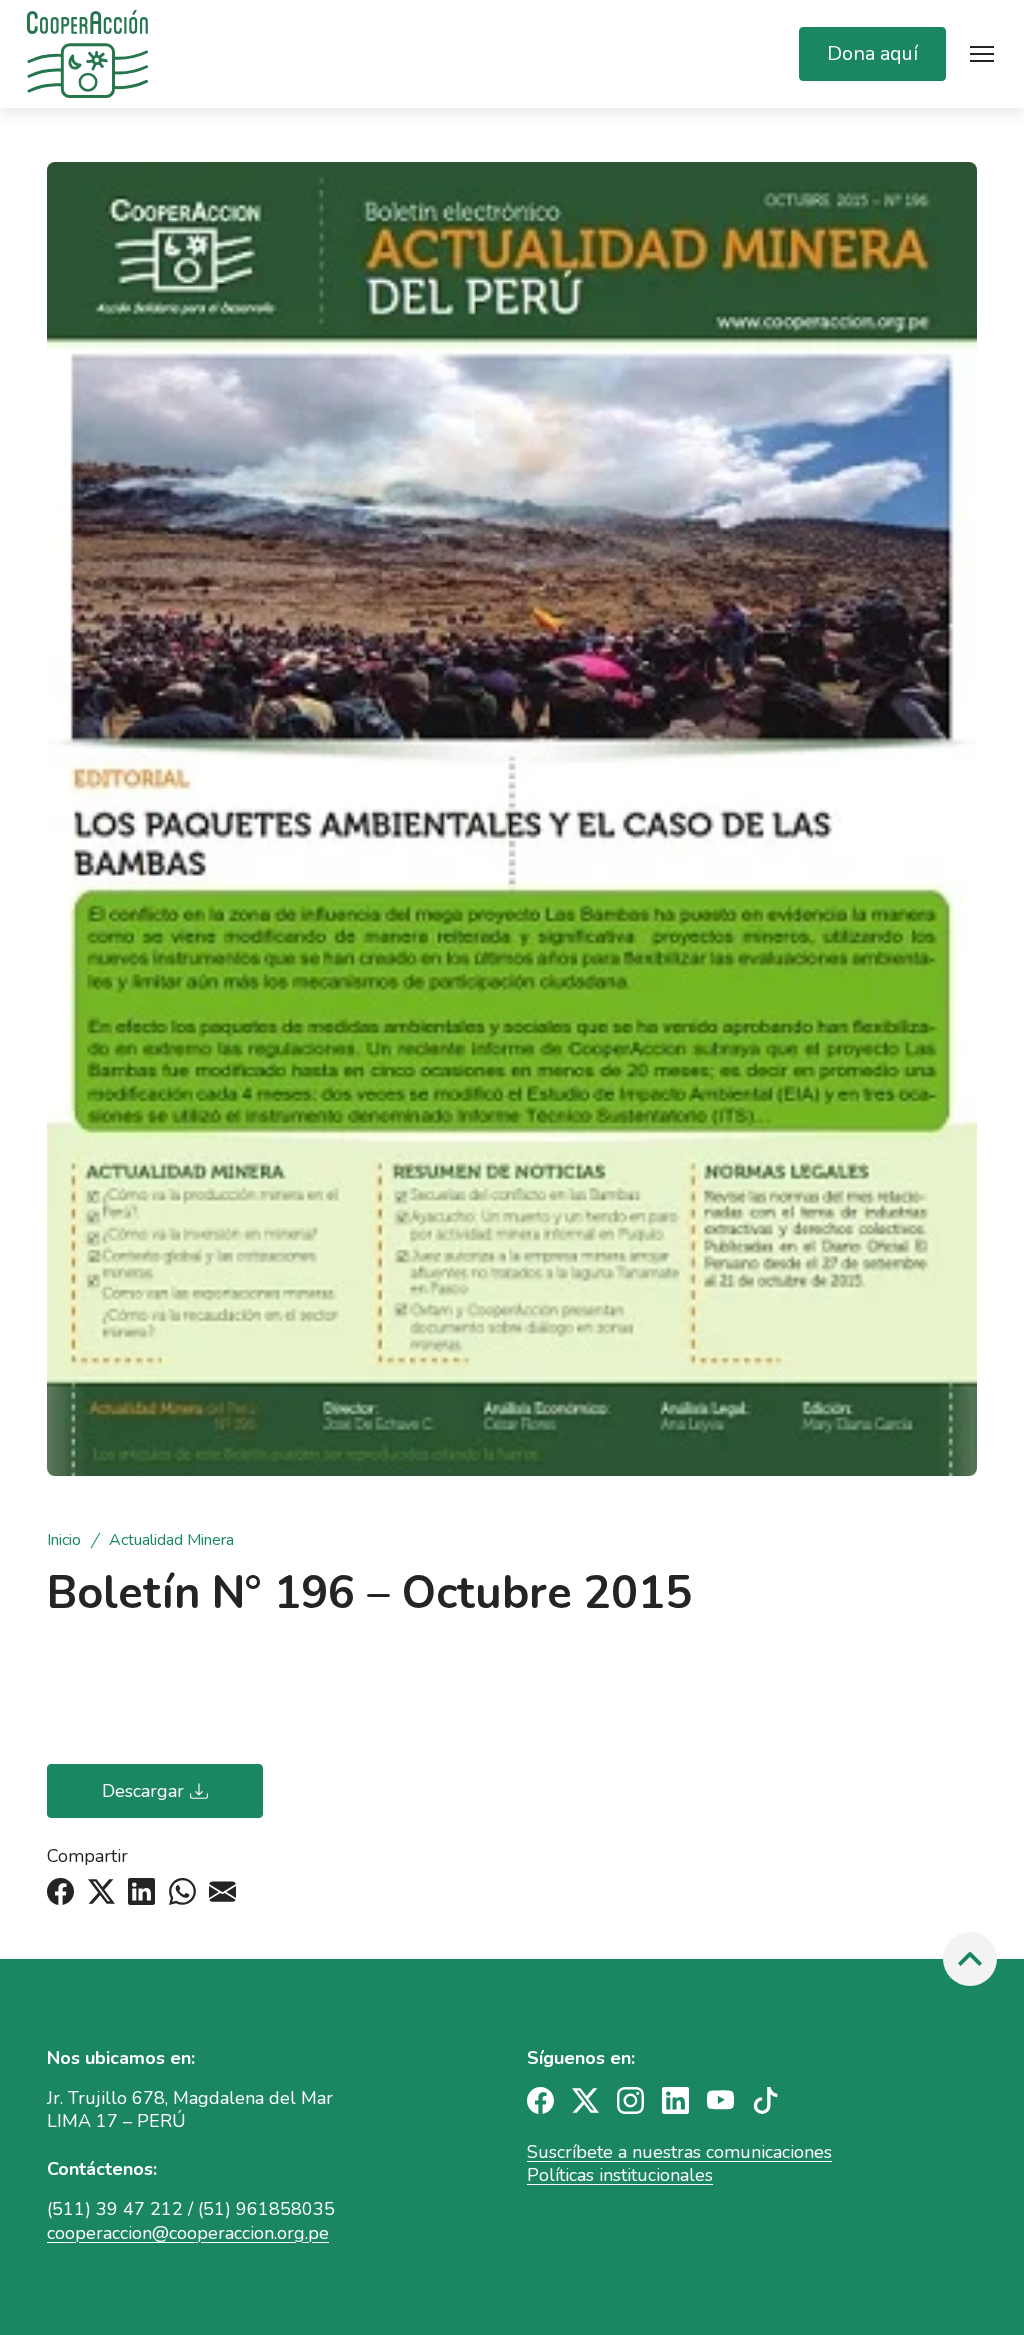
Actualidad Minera (171, 1540)
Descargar (143, 1791)
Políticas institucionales (620, 2175)
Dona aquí (872, 53)
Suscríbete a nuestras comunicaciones (679, 2152)
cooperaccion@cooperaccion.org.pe (188, 2233)
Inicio (66, 1540)
